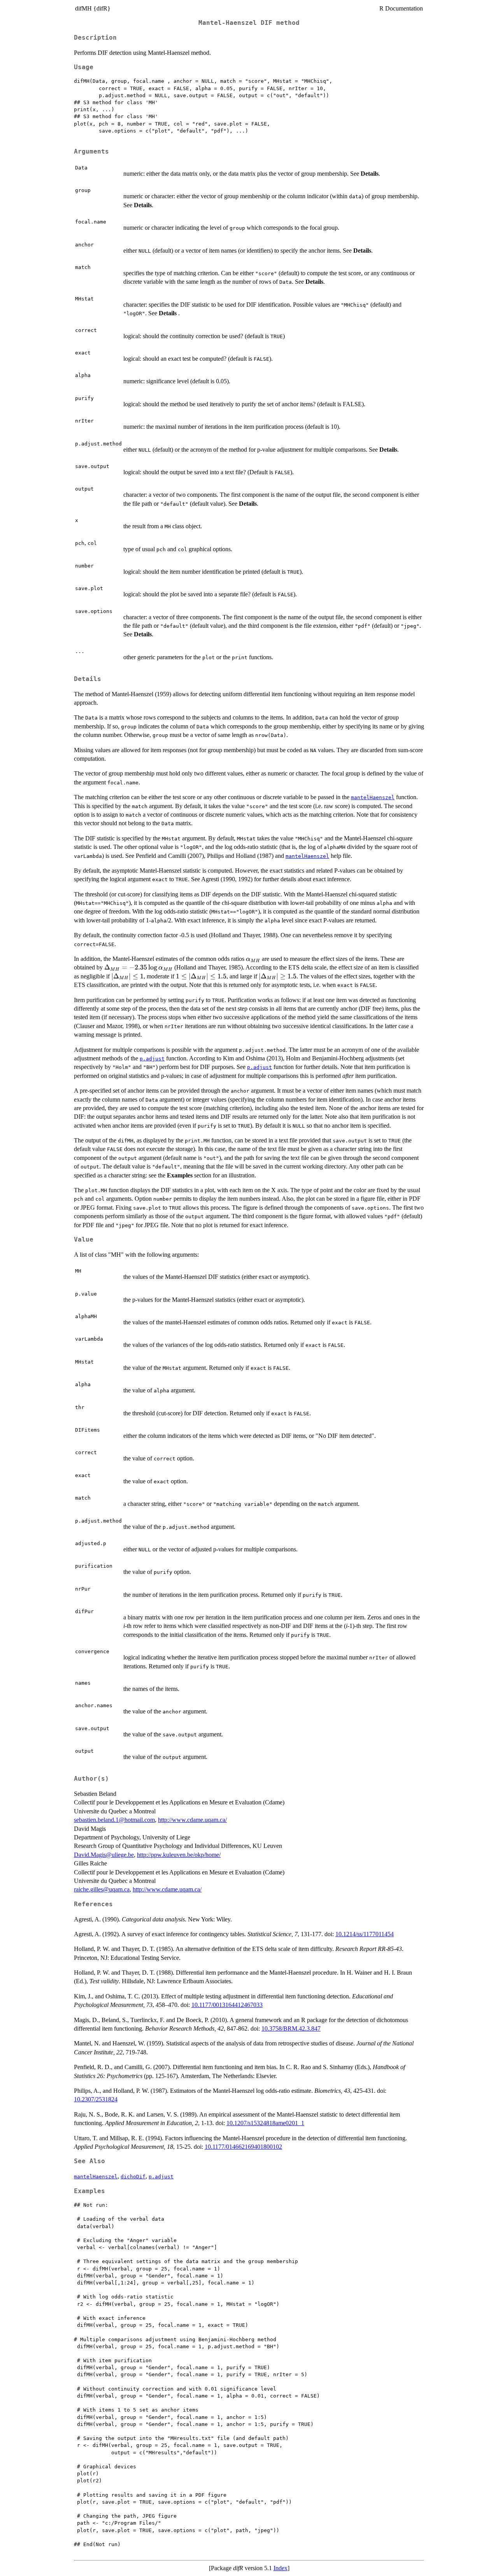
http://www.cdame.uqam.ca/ (192, 1820)
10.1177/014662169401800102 (243, 2147)
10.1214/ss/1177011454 (365, 1934)
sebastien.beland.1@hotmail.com (114, 1820)
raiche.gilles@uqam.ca (102, 1889)
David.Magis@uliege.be (104, 1855)
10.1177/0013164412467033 (227, 2005)
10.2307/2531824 (96, 2099)
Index (281, 2568)
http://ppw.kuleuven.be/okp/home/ (179, 1855)
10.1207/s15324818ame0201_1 (265, 2123)
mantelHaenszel (373, 797)
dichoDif (133, 2177)
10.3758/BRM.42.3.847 (291, 2028)
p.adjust (152, 1059)
